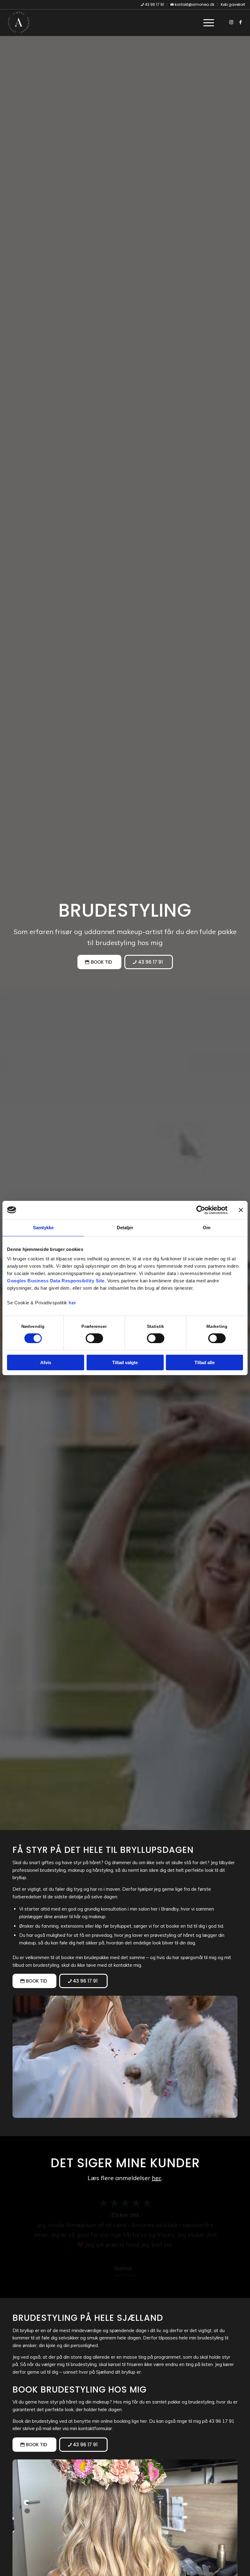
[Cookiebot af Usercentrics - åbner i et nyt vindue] (201, 1210)
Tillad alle (205, 1362)
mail (47, 2428)
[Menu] (206, 22)
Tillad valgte (125, 1362)
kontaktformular (95, 2428)
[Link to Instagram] (231, 22)
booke (68, 1957)
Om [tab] (207, 1228)
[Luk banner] (241, 1210)
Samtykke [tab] (43, 1228)
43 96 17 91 (222, 2421)
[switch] (94, 1338)
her (72, 1303)
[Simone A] (19, 22)
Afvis (46, 1362)
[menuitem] (153, 5)
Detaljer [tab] (125, 1228)
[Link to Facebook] (241, 22)
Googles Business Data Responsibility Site (56, 1281)
